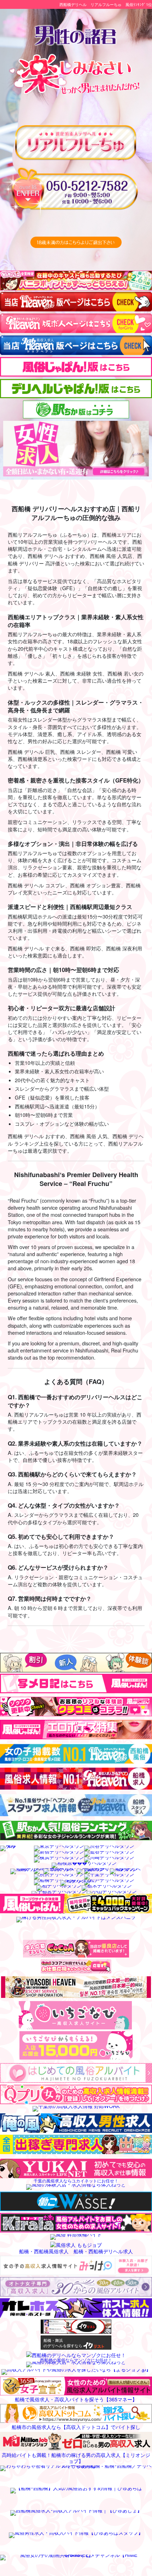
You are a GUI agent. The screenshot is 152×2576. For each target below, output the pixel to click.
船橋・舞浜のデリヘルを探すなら (63, 2343)
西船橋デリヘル (73, 4)
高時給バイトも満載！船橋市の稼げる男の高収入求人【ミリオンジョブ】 (76, 2458)
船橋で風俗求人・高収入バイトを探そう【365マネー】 (76, 2399)
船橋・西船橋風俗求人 (44, 2251)
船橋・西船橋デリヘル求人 (103, 2251)
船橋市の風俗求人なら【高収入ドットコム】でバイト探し (76, 2426)
